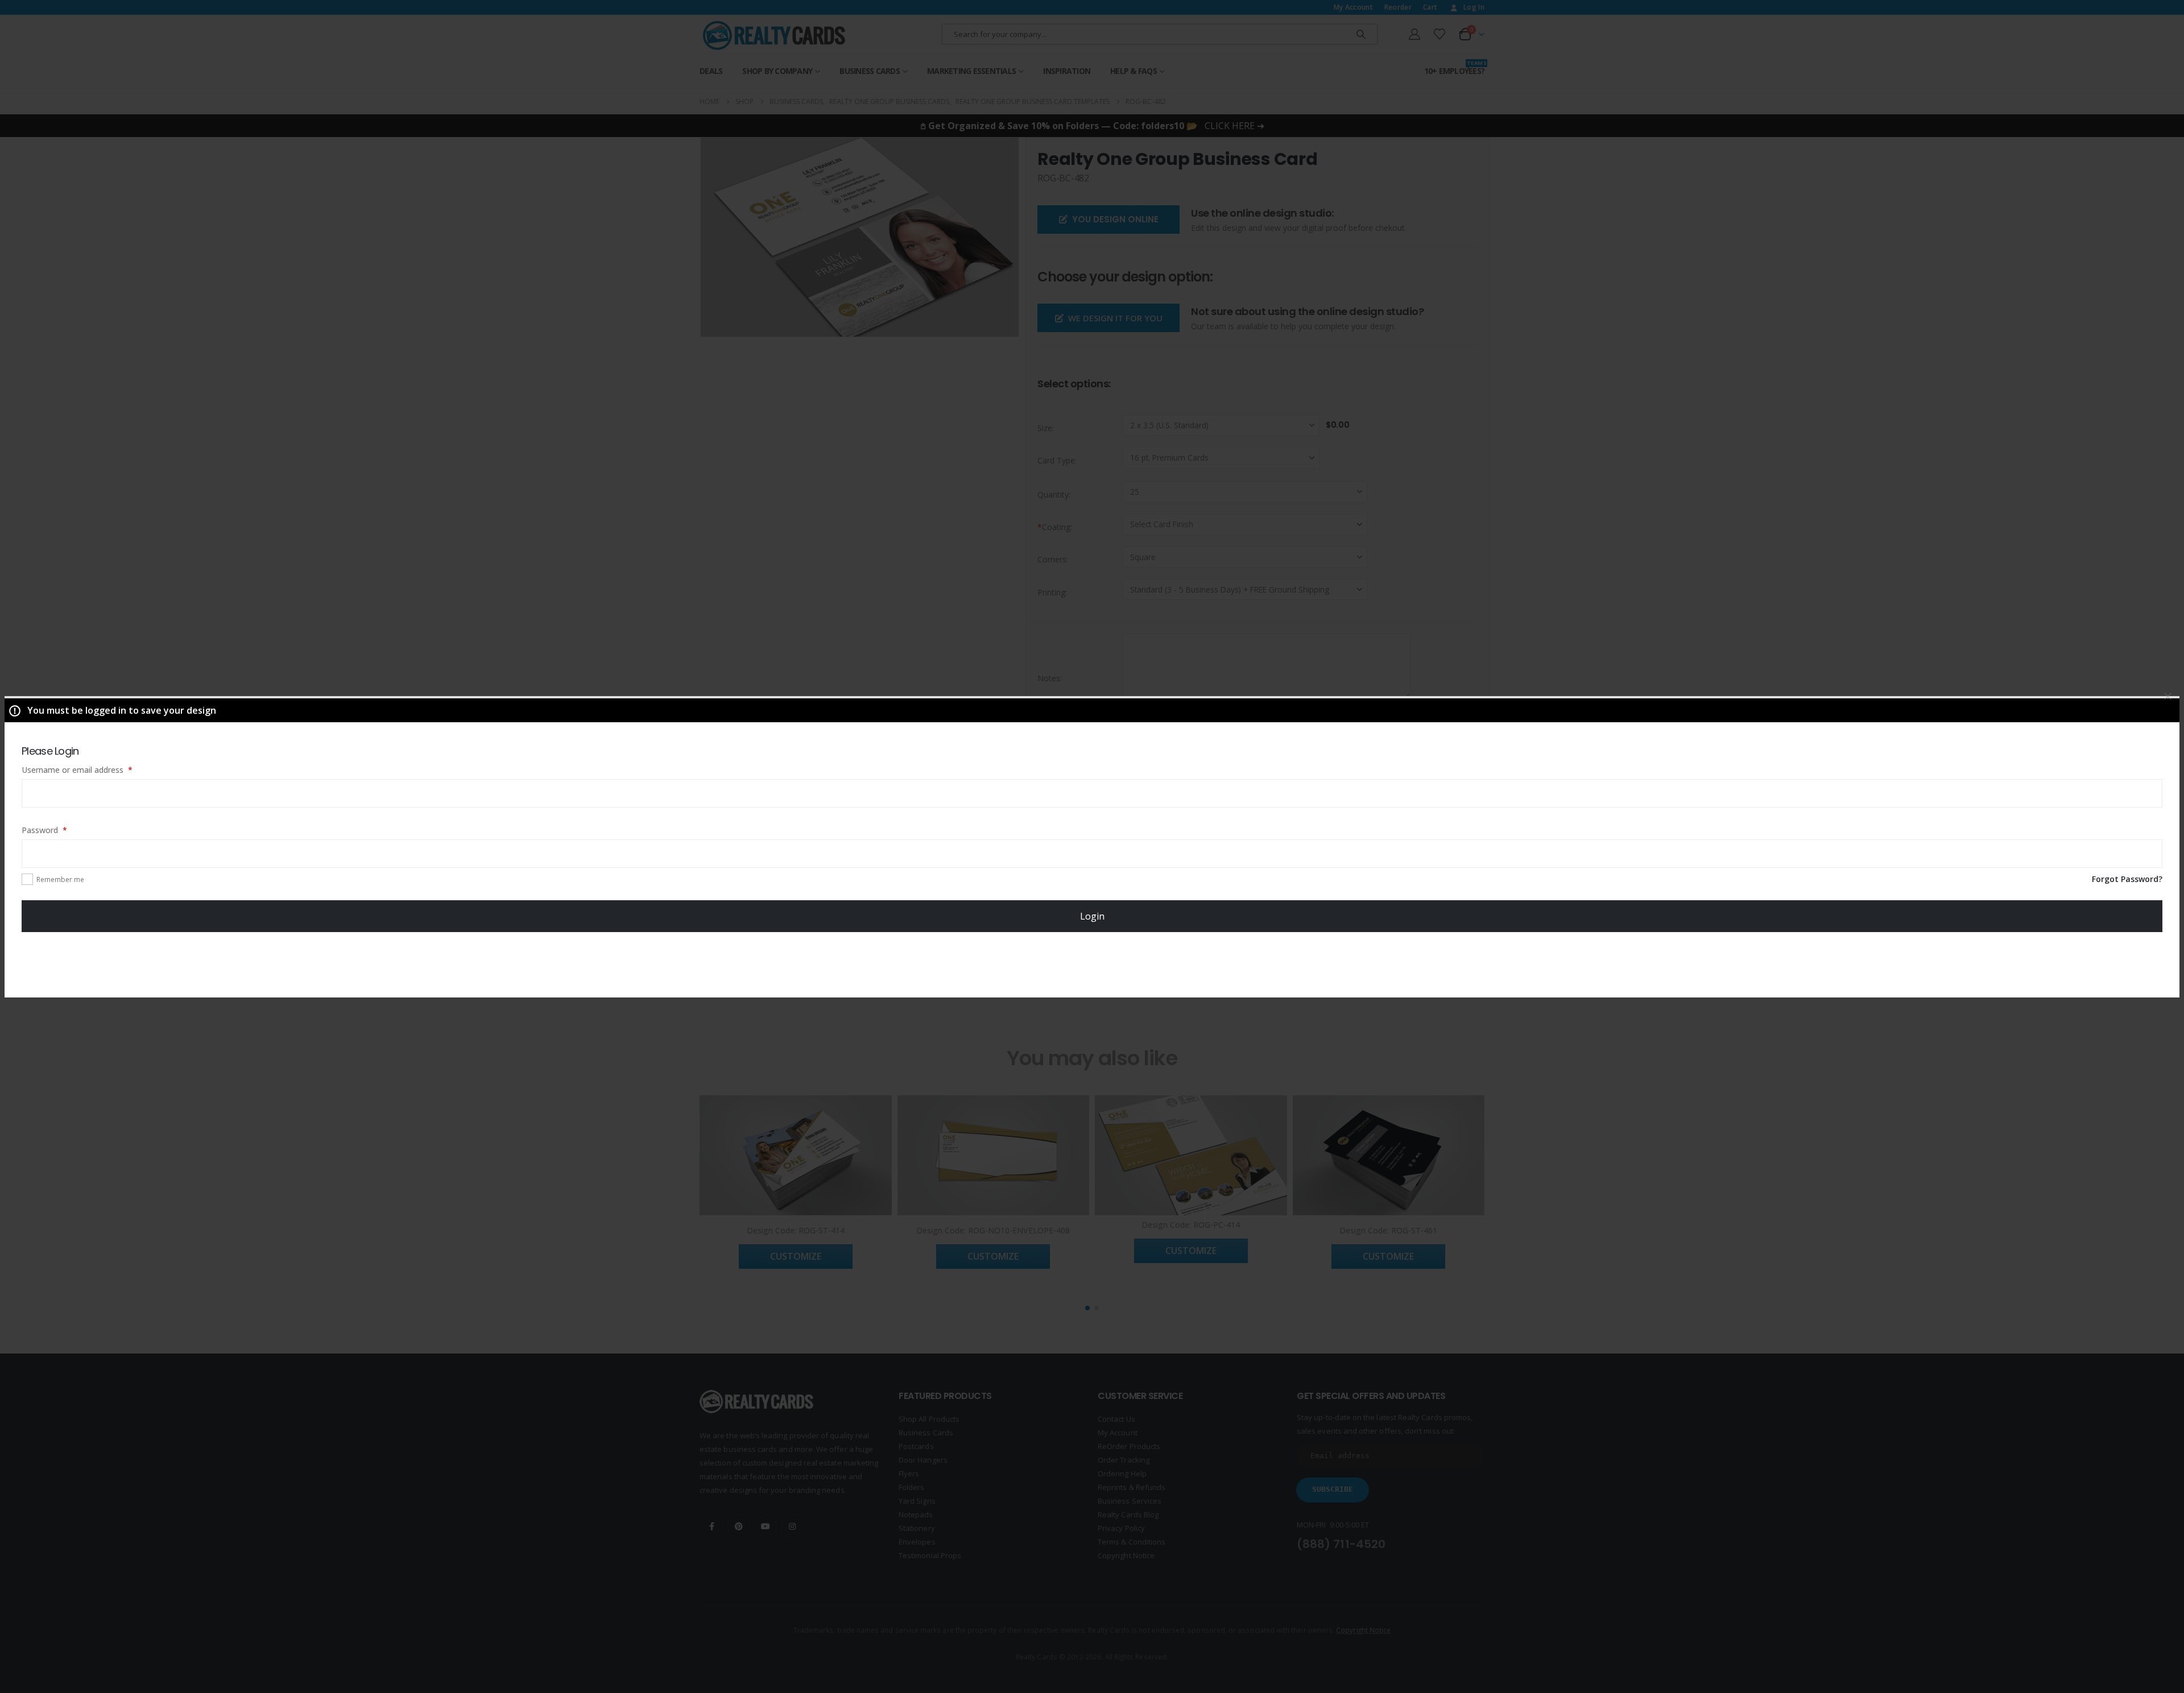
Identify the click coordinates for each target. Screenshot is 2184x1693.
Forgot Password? (2127, 879)
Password (60, 830)
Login (1092, 916)
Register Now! (1092, 964)
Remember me (60, 879)
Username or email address (93, 769)
